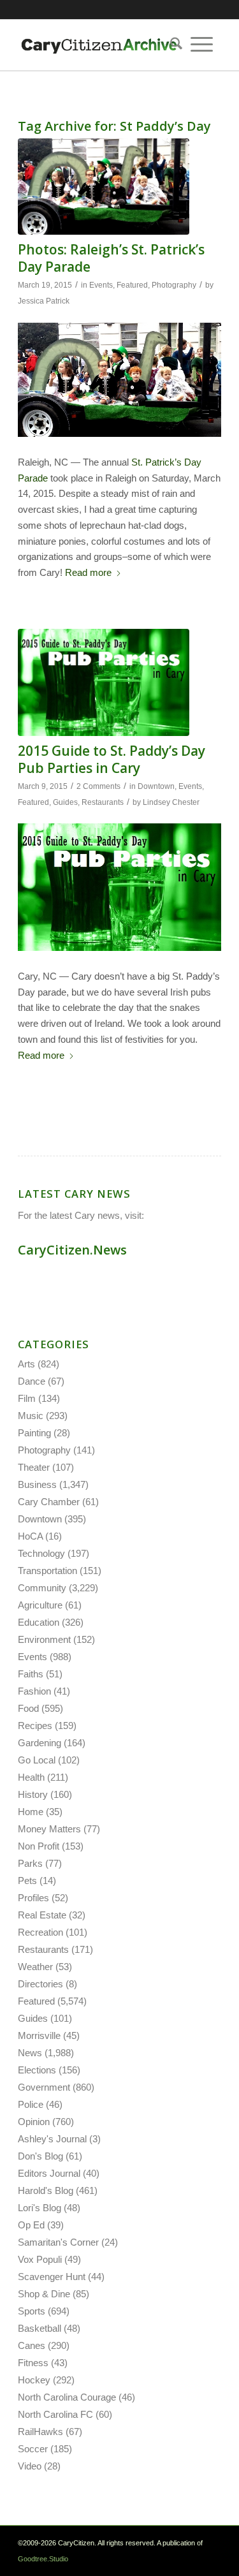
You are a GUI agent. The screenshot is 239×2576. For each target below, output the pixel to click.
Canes (32, 2345)
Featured (132, 285)
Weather (35, 1967)
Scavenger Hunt (52, 2277)
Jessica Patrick (44, 301)
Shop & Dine (44, 2294)
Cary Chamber (49, 1502)
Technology (41, 1553)
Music (31, 1416)
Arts (26, 1364)
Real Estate (42, 1915)
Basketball (40, 2328)
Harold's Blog (46, 2190)
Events (101, 285)
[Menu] (202, 45)
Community (42, 1588)
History (33, 1794)
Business (37, 1484)
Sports (32, 2311)
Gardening (40, 1743)
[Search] (172, 45)
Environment (44, 1639)
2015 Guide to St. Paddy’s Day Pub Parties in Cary (112, 759)
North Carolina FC (55, 2414)
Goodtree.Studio (43, 2559)
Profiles (33, 1898)
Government (44, 2087)
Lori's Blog (40, 2208)
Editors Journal (49, 2173)
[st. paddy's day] (104, 682)
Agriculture (40, 1605)
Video (30, 2466)
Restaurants (103, 802)
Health (31, 1777)
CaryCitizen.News (72, 1250)
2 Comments (98, 786)
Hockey (34, 2380)
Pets (27, 1880)
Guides (65, 802)
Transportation (47, 1571)
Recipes (35, 1726)
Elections (37, 2070)
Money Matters (49, 1829)
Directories (40, 1984)
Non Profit (39, 1846)
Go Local (37, 1760)
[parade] (104, 187)
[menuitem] (172, 45)
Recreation (40, 1932)
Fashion (34, 1691)
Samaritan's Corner (58, 2242)
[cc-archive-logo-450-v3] (99, 45)
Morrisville (39, 2035)
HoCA (30, 1536)
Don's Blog (40, 2156)
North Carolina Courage (67, 2397)
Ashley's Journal (52, 2139)
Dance (32, 1381)
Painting (34, 1433)
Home (31, 1812)
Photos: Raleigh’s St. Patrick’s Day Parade (111, 258)
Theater (34, 1467)
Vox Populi (40, 2259)
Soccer (33, 2449)
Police (31, 2104)
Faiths (31, 1674)
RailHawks (40, 2432)
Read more (88, 572)
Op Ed (31, 2225)
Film (27, 1398)
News (30, 2053)
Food (28, 1708)
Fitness (33, 2363)
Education (39, 1622)
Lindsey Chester (171, 802)
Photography (174, 285)
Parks (30, 1863)
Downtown (156, 786)
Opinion (34, 2122)
